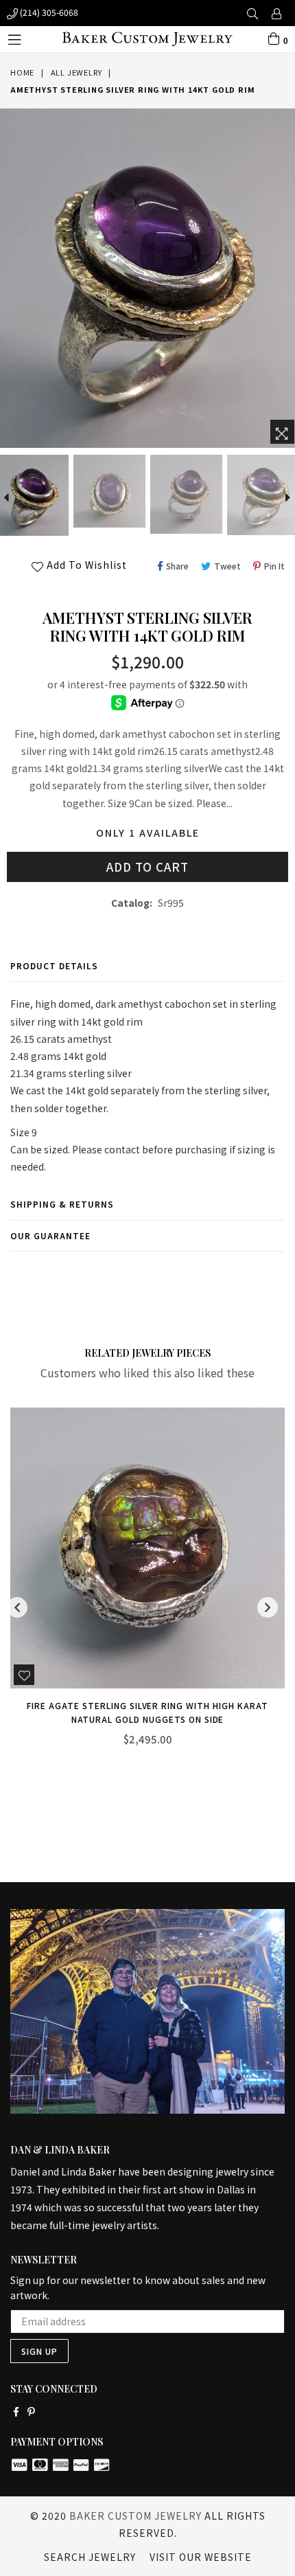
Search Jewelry (90, 2557)
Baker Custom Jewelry (135, 2516)
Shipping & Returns (62, 1204)
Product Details (54, 965)
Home (22, 72)
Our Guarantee (50, 1235)
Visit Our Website (201, 2557)
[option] (108, 491)
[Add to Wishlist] (24, 1713)
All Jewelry (76, 72)
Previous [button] (17, 1607)
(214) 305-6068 (48, 12)
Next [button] (268, 1607)
